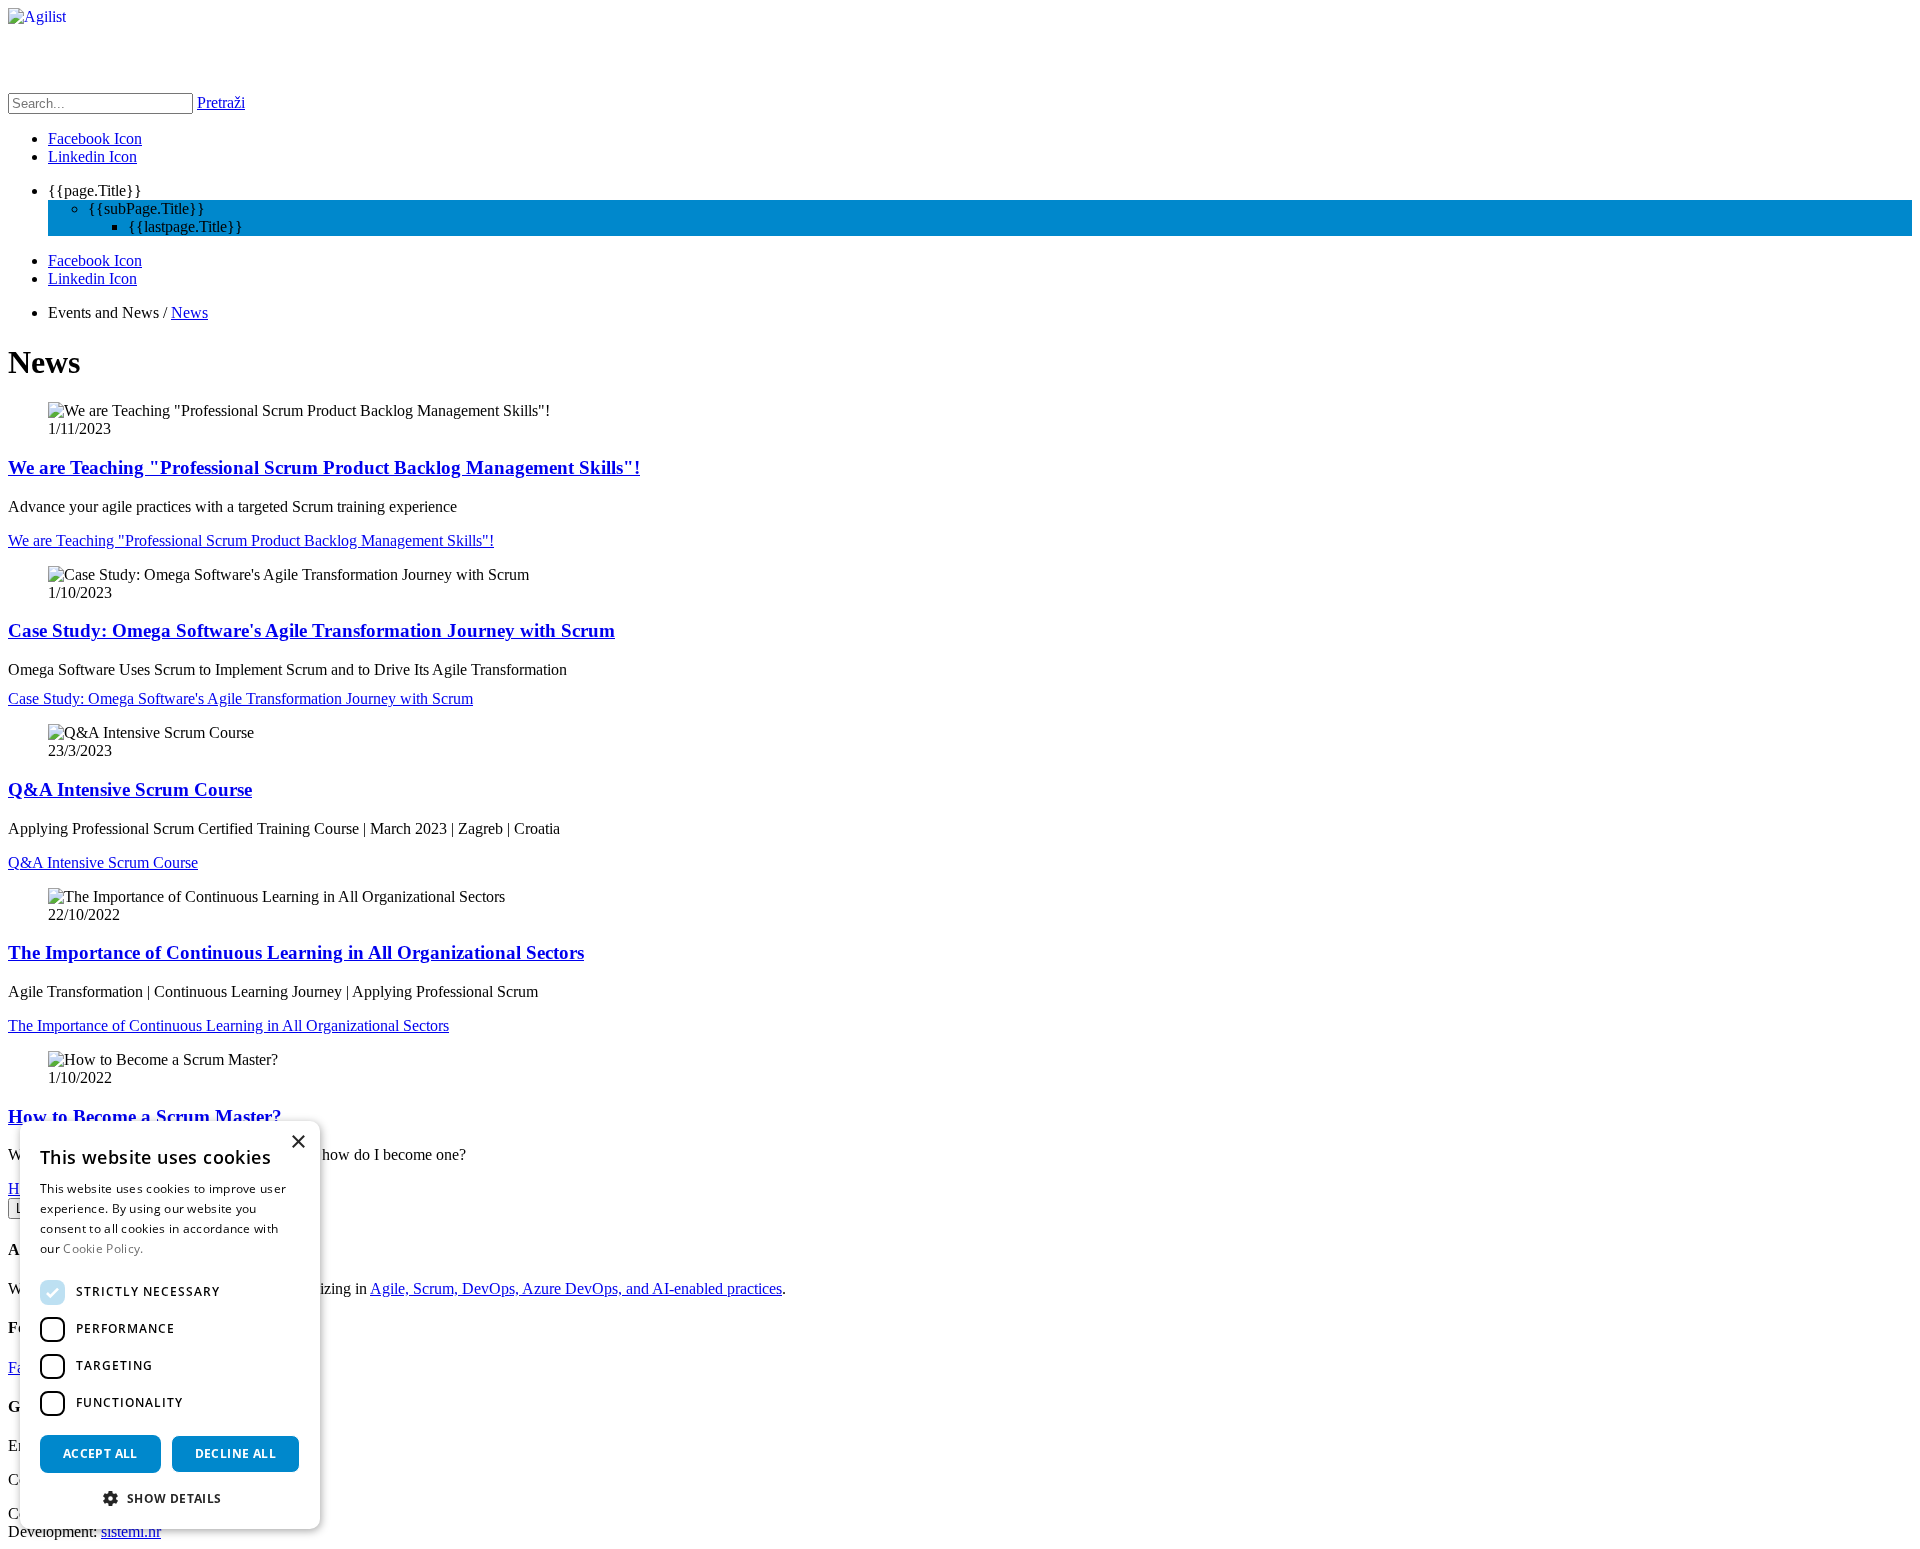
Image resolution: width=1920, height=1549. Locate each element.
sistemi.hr (131, 1531)
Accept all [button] (100, 1453)
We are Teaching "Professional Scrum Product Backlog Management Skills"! (324, 467)
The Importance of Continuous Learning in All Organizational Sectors (296, 952)
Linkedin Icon (92, 156)
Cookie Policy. (103, 1248)
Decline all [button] (235, 1453)
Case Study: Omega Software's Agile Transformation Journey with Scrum (311, 630)
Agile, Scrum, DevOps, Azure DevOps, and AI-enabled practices (576, 1288)
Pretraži (221, 102)
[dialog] (170, 1325)
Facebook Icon (95, 138)
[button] (170, 1497)
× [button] (297, 1142)
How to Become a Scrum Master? (145, 1116)
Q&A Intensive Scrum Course (130, 789)
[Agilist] (37, 16)
